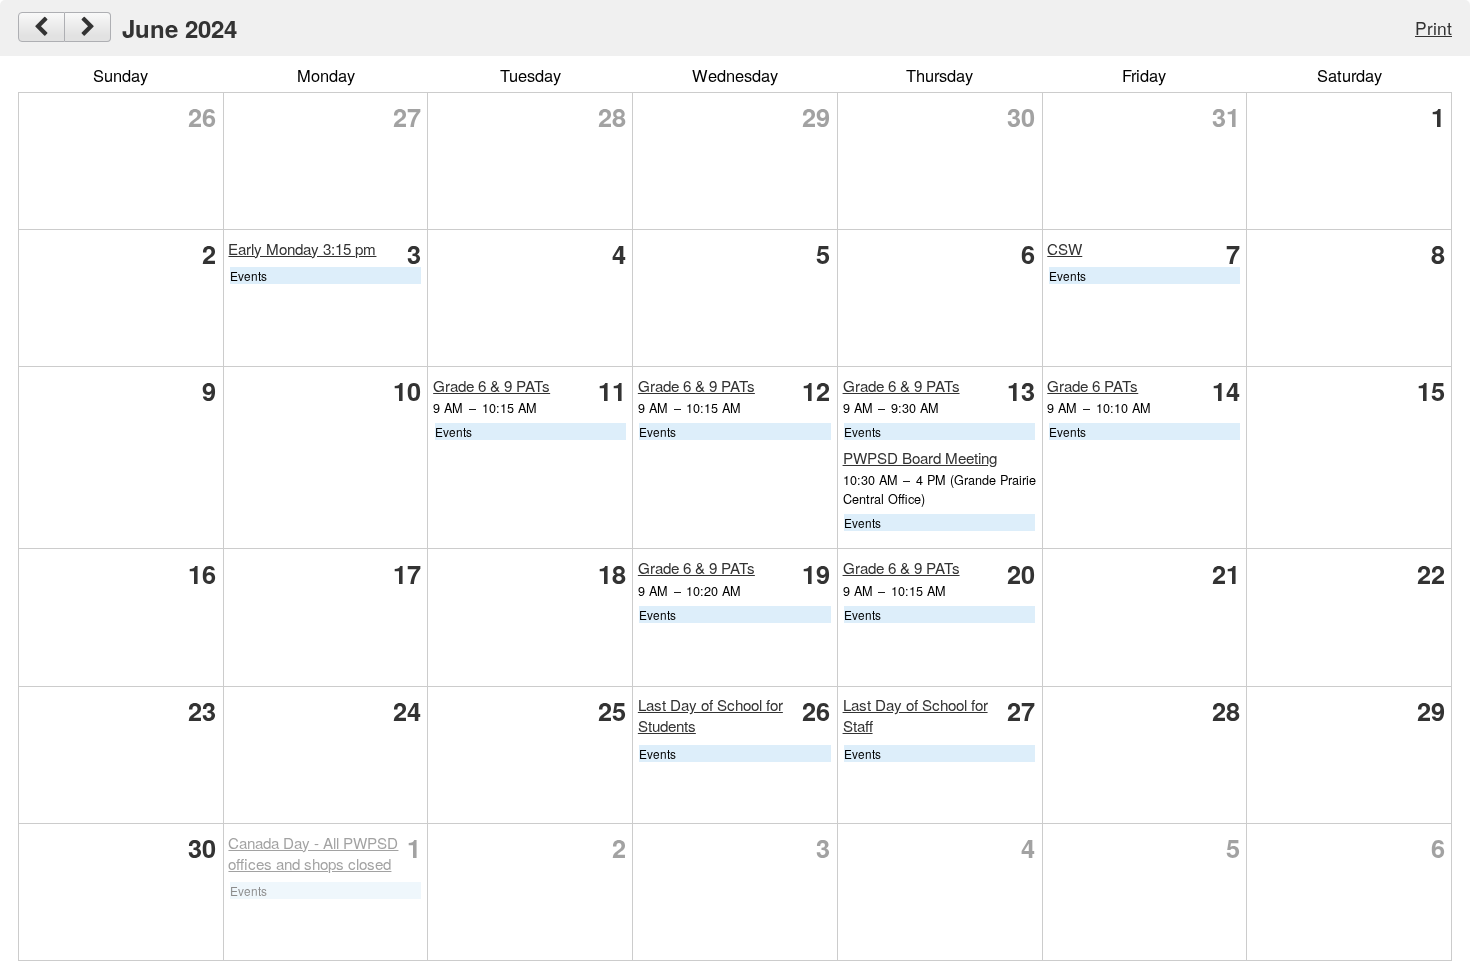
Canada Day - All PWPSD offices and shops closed (313, 853)
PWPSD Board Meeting (920, 457)
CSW (1064, 248)
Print (1433, 27)
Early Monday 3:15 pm (302, 248)
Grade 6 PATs (1092, 385)
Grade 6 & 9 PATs (491, 385)
